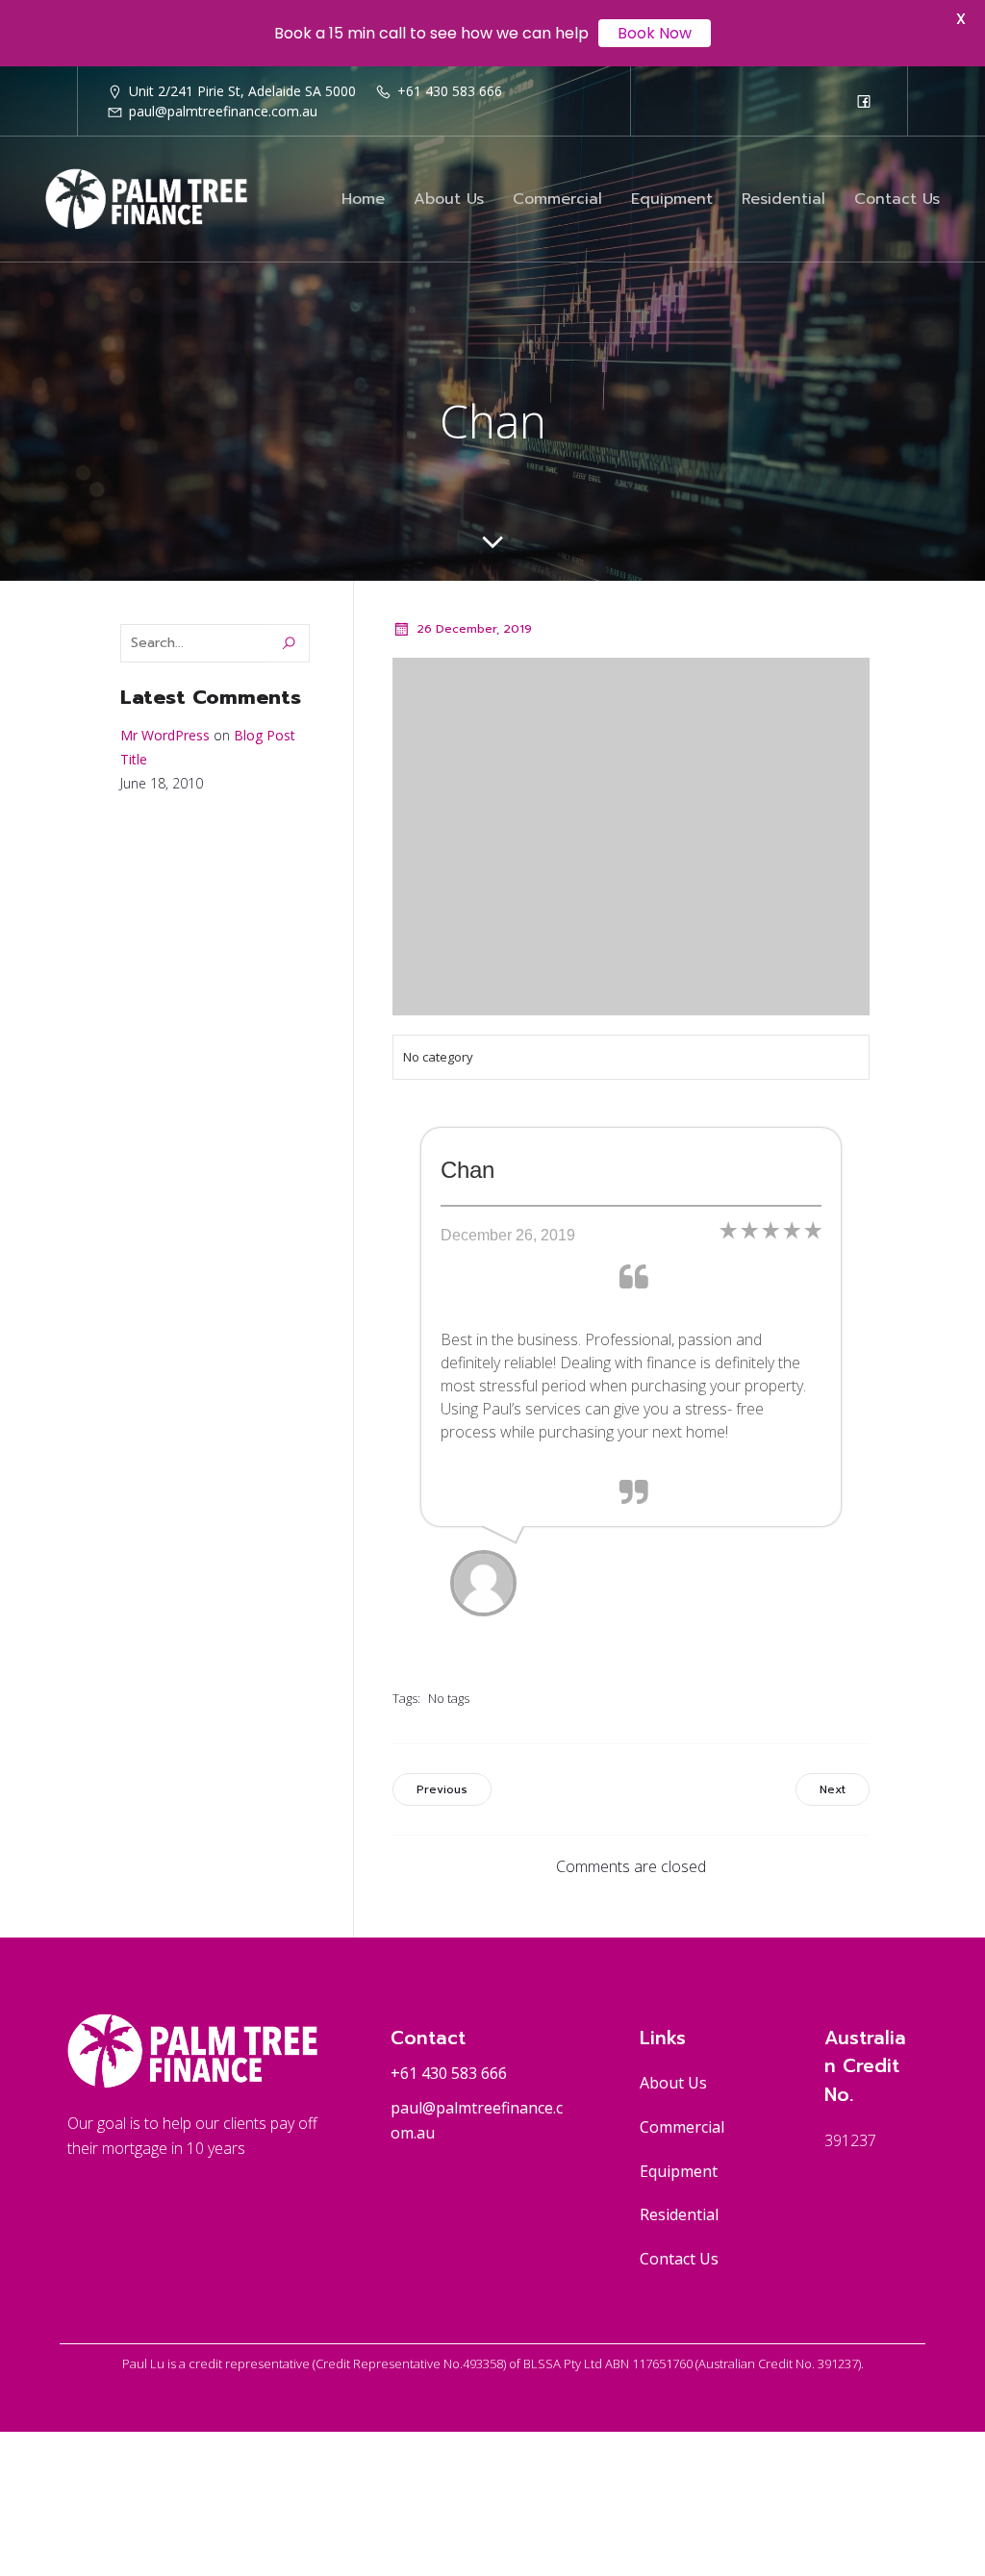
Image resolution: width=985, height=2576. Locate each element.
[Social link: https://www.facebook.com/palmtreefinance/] (864, 101)
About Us (449, 199)
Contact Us (897, 199)
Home (363, 199)
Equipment (672, 199)
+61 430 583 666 (449, 2073)
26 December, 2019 (474, 629)
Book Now (655, 33)
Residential (783, 199)
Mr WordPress (165, 735)
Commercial (557, 199)
